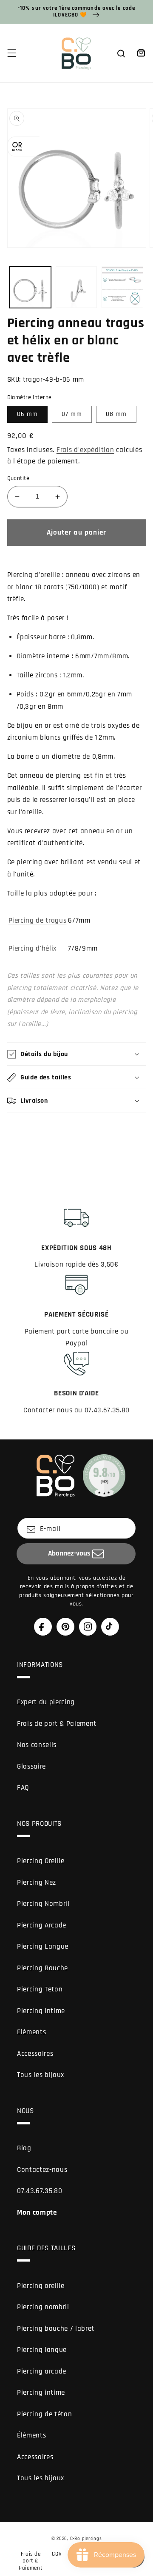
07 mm (72, 414)
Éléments (31, 2436)
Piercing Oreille (41, 1861)
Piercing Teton (40, 1990)
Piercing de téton (44, 2414)
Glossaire (31, 1767)
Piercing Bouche (42, 1968)
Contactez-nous (42, 2170)
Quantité (18, 478)
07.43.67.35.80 (40, 2191)
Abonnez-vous (69, 1554)
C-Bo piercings (86, 2539)
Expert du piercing (46, 1702)
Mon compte (37, 2213)
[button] (11, 53)
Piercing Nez (37, 1883)
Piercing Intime (41, 2011)
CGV (57, 2554)
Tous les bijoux (41, 2075)
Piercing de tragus (38, 921)
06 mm (28, 414)
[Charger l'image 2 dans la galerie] (76, 287)
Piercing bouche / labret (56, 2329)
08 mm (116, 414)
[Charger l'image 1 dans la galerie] (30, 287)
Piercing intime (41, 2393)
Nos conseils (37, 1745)
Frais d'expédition (85, 450)
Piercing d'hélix (33, 949)
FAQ (23, 1788)
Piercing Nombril (43, 1904)
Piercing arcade (42, 2372)
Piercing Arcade (42, 1926)
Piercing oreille (41, 2286)
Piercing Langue (43, 1947)
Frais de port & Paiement (57, 1724)
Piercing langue (42, 2350)
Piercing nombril (43, 2307)
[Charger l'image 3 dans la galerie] (122, 287)
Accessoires (35, 2054)
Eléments (31, 2032)
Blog (24, 2148)
